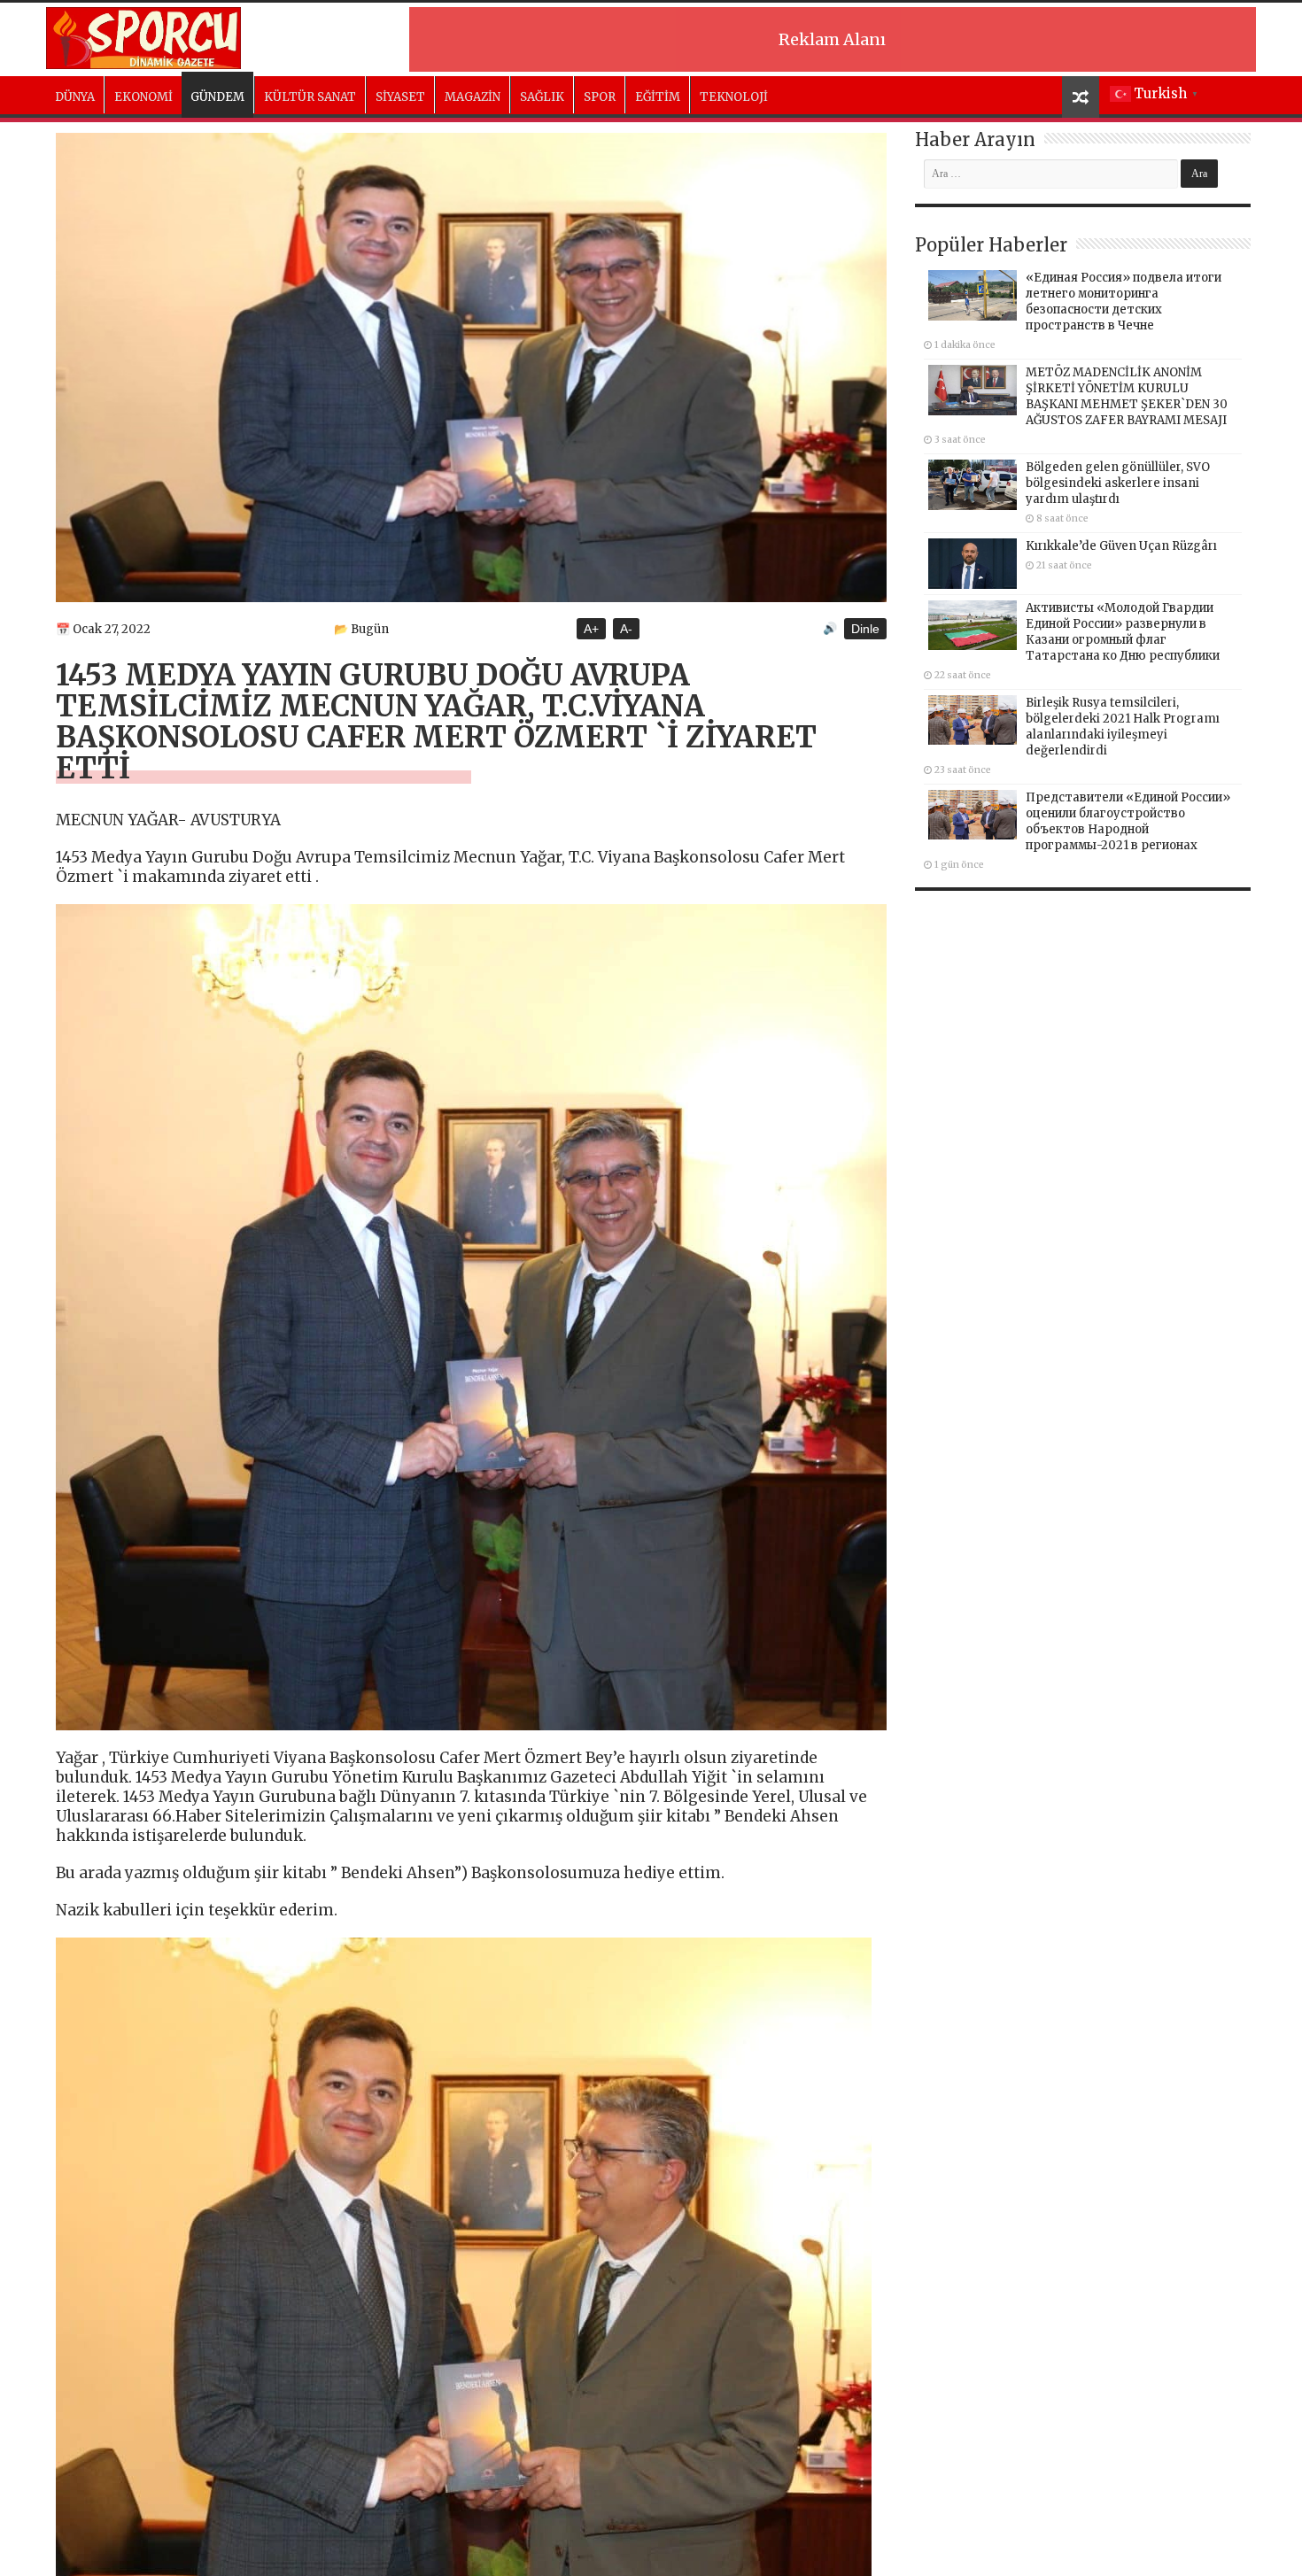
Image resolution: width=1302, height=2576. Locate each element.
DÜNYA (75, 97)
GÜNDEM (217, 97)
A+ (591, 629)
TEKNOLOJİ (734, 97)
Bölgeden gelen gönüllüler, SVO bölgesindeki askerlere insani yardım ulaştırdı (1118, 483)
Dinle (865, 629)
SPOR (600, 97)
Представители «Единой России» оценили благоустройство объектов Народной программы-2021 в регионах (1128, 821)
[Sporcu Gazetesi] (143, 35)
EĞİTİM (658, 97)
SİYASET (400, 97)
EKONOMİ (143, 97)
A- (626, 629)
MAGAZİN (473, 97)
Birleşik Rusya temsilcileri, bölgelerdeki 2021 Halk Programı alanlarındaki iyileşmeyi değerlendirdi (1123, 727)
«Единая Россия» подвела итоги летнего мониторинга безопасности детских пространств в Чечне (1124, 302)
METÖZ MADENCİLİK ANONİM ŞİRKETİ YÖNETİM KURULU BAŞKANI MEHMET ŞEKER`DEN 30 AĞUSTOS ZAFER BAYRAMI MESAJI (1127, 396)
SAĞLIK (542, 97)
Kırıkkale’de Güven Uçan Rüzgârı (1121, 546)
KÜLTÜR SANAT (310, 97)
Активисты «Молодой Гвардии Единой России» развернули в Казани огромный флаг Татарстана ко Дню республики (1123, 632)
